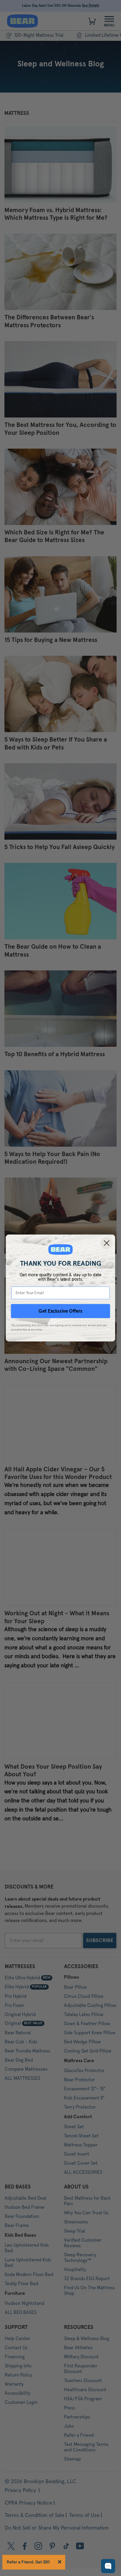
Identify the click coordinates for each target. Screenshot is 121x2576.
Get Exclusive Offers (60, 1311)
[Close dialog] (107, 1243)
